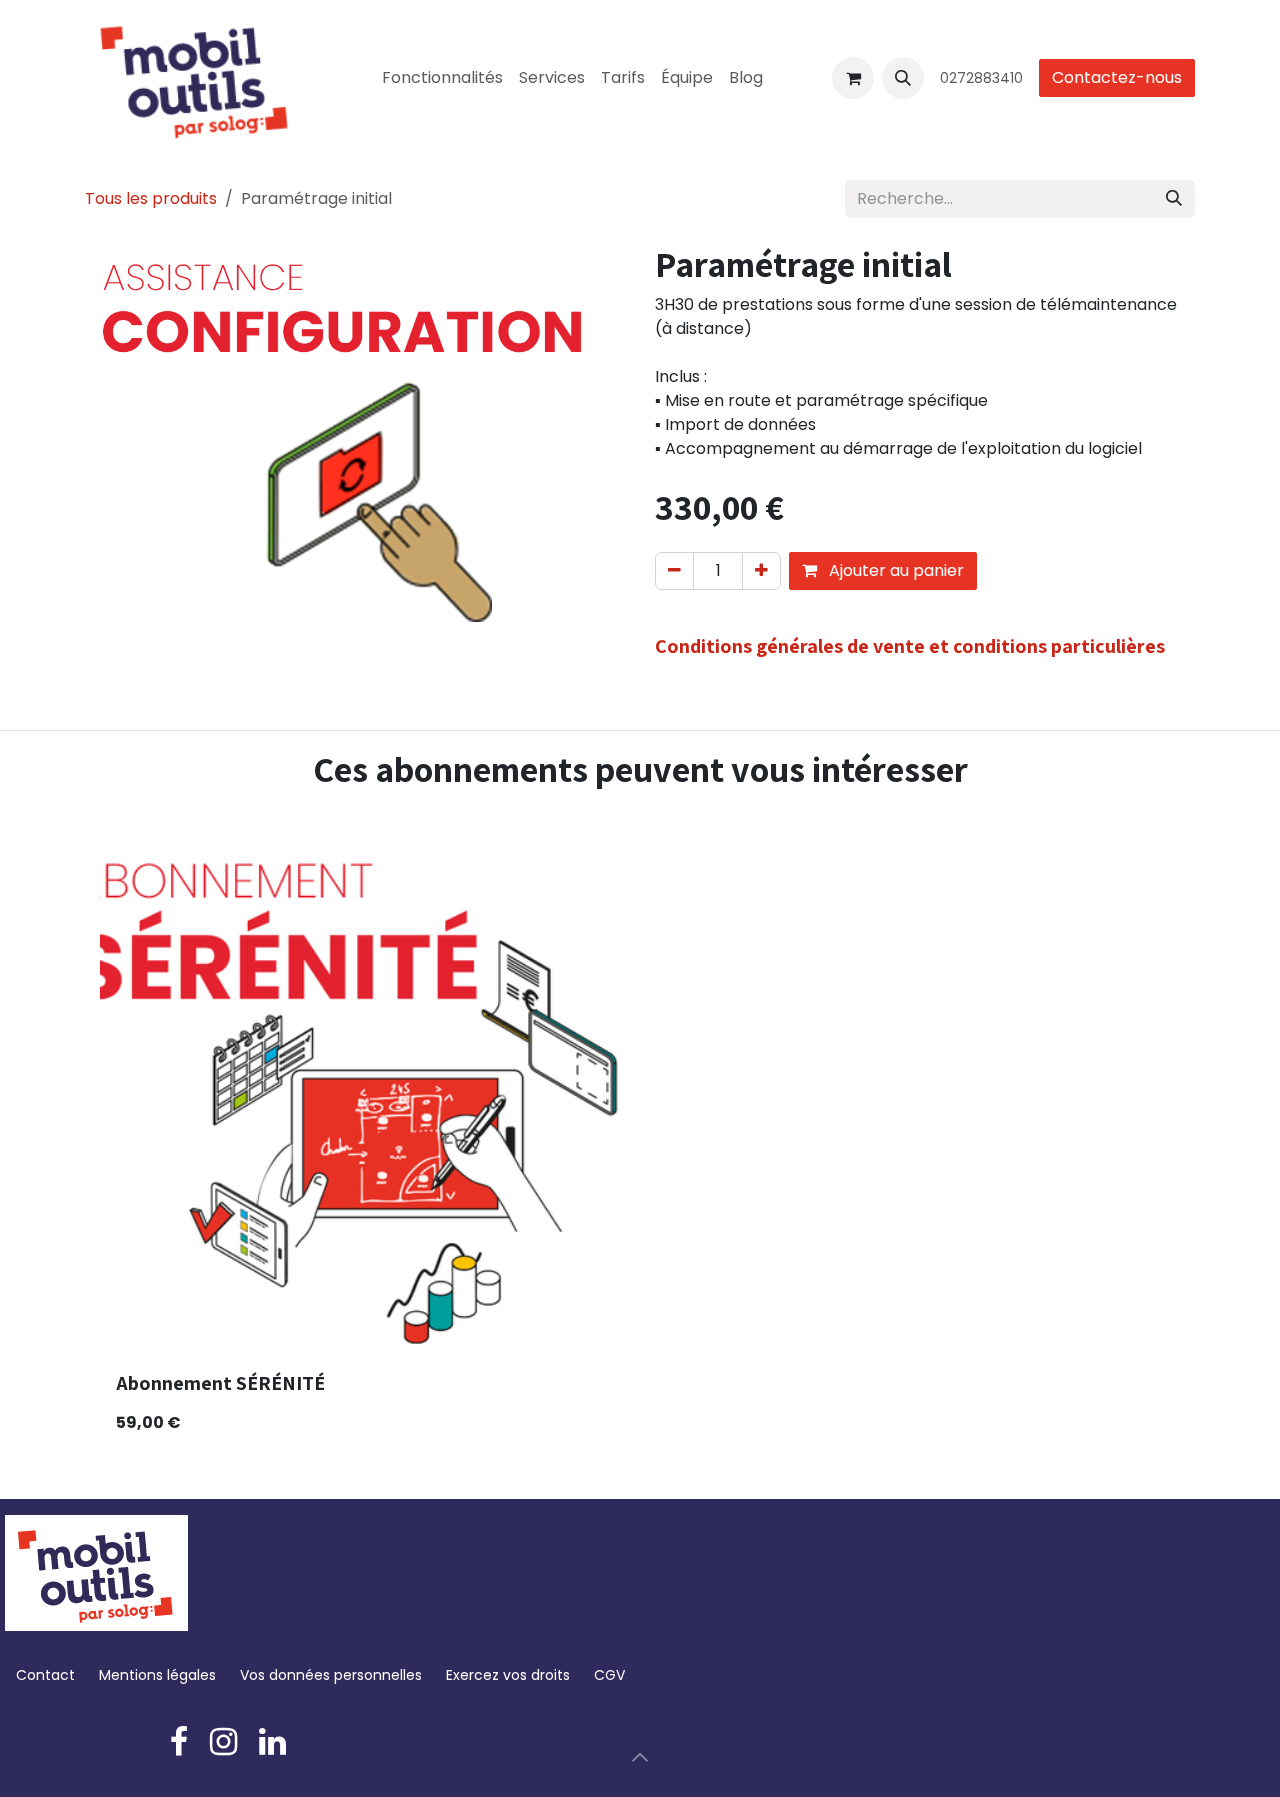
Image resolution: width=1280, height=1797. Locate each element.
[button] (903, 78)
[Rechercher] (1174, 199)
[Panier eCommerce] (853, 78)
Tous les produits (151, 198)
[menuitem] (442, 78)
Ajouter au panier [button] (894, 570)
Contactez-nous (1117, 77)
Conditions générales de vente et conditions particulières (910, 646)
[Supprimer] (674, 571)
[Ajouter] (761, 571)
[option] (640, 1137)
